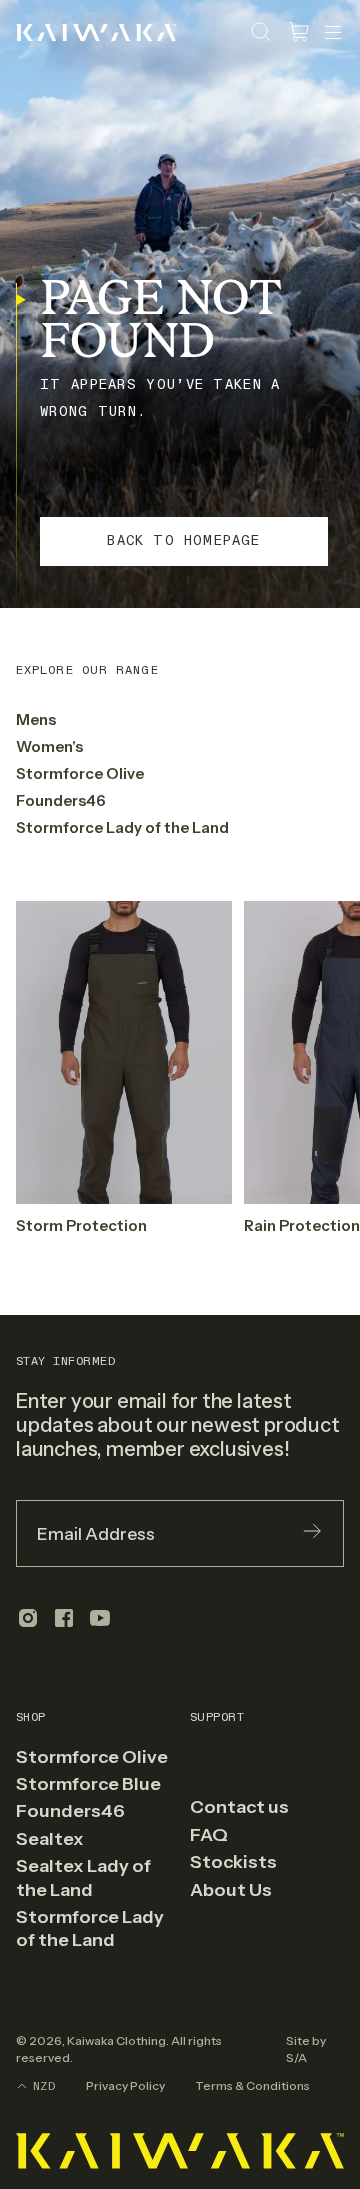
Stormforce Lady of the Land (122, 827)
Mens (36, 719)
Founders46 (61, 800)
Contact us (239, 1807)
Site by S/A (306, 2049)
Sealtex (50, 1839)
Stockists (233, 1862)
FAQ (209, 1835)
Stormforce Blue (88, 1784)
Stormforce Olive (80, 773)
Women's (49, 746)
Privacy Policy (125, 2085)
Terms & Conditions (252, 2085)
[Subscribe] (312, 1533)
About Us (231, 1890)
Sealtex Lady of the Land (83, 1877)
